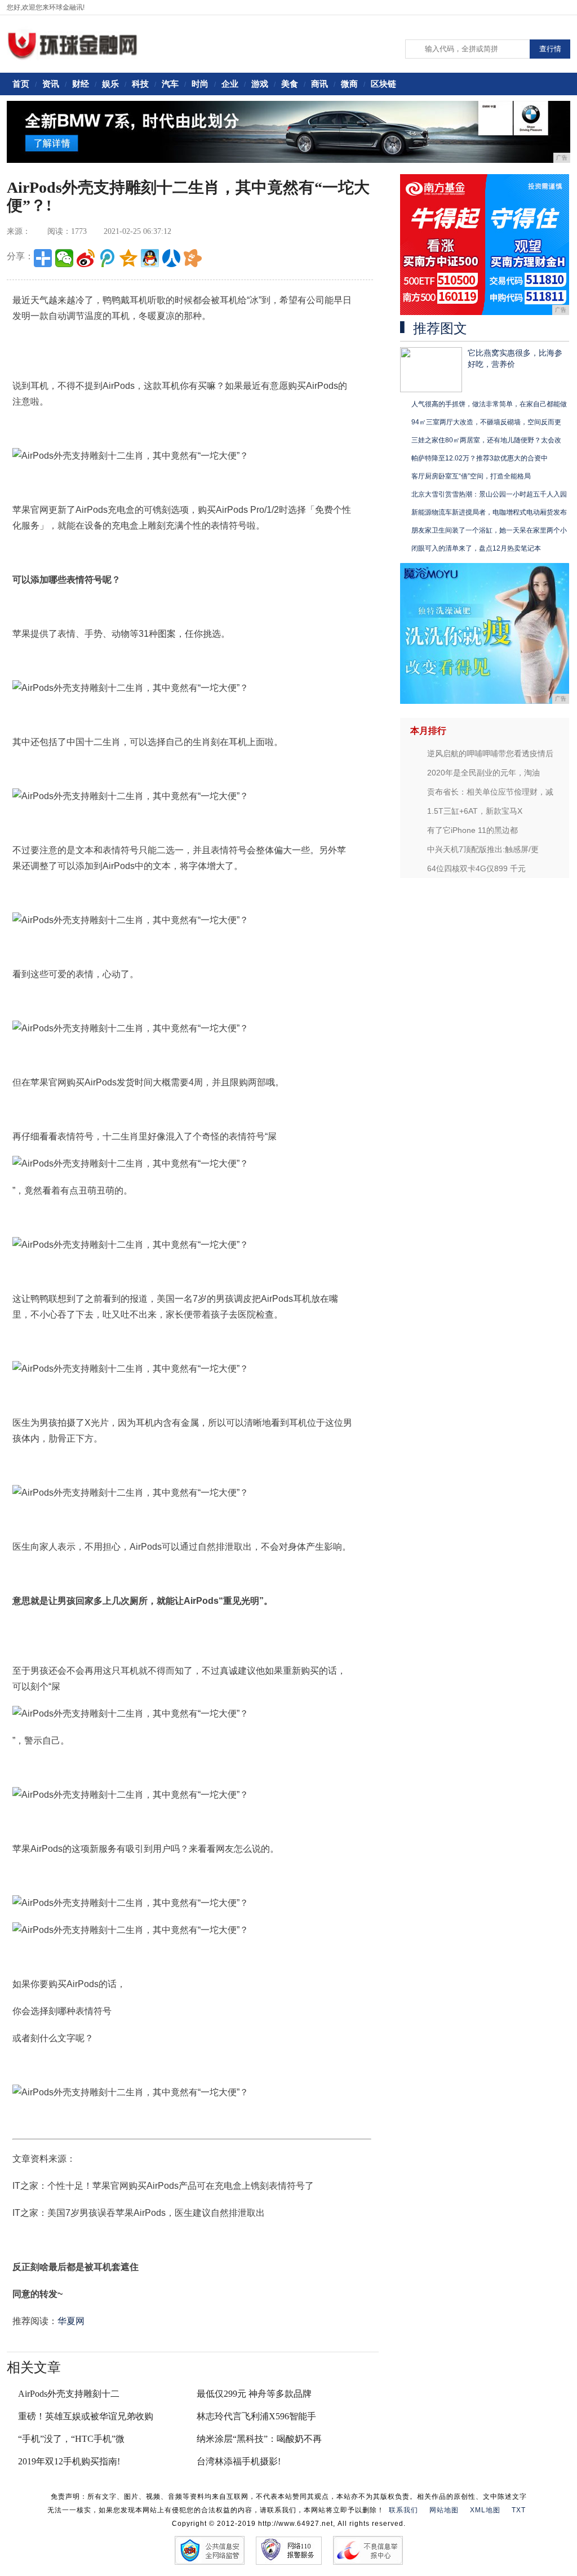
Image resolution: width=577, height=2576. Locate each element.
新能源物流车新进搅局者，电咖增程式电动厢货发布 (489, 512)
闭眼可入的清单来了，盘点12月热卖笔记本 (476, 548)
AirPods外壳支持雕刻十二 (69, 2394)
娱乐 (110, 84)
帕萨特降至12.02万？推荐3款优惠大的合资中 (480, 458)
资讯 (51, 84)
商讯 (319, 84)
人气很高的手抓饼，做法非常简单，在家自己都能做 (489, 404)
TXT (519, 2510)
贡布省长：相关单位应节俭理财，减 (490, 792)
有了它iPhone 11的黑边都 (472, 830)
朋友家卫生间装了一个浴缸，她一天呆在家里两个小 (489, 530)
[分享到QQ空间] (128, 258)
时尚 (200, 84)
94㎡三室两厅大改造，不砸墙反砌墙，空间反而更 (486, 422)
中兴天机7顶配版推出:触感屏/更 (483, 849)
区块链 (383, 84)
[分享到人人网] (171, 258)
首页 (21, 84)
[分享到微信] (64, 258)
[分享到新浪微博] (86, 258)
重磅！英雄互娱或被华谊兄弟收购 (86, 2416)
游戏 (260, 84)
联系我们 (403, 2510)
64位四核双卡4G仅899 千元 (476, 868)
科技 (140, 84)
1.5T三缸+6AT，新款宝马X (475, 811)
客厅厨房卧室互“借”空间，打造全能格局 (471, 476)
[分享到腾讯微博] (107, 258)
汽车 (170, 84)
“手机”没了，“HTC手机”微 (71, 2439)
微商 (349, 84)
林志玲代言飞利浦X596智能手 (256, 2416)
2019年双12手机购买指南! (69, 2461)
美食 (290, 84)
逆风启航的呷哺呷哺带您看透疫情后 (490, 753)
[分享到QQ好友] (150, 258)
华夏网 (71, 2321)
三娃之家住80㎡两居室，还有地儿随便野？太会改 (486, 440)
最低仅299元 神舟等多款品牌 (254, 2394)
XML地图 (485, 2510)
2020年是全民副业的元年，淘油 (483, 773)
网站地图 (444, 2510)
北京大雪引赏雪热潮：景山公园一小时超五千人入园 (489, 494)
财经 (81, 84)
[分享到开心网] (193, 258)
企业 (230, 84)
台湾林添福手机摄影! (239, 2461)
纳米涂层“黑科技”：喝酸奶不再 (259, 2439)
